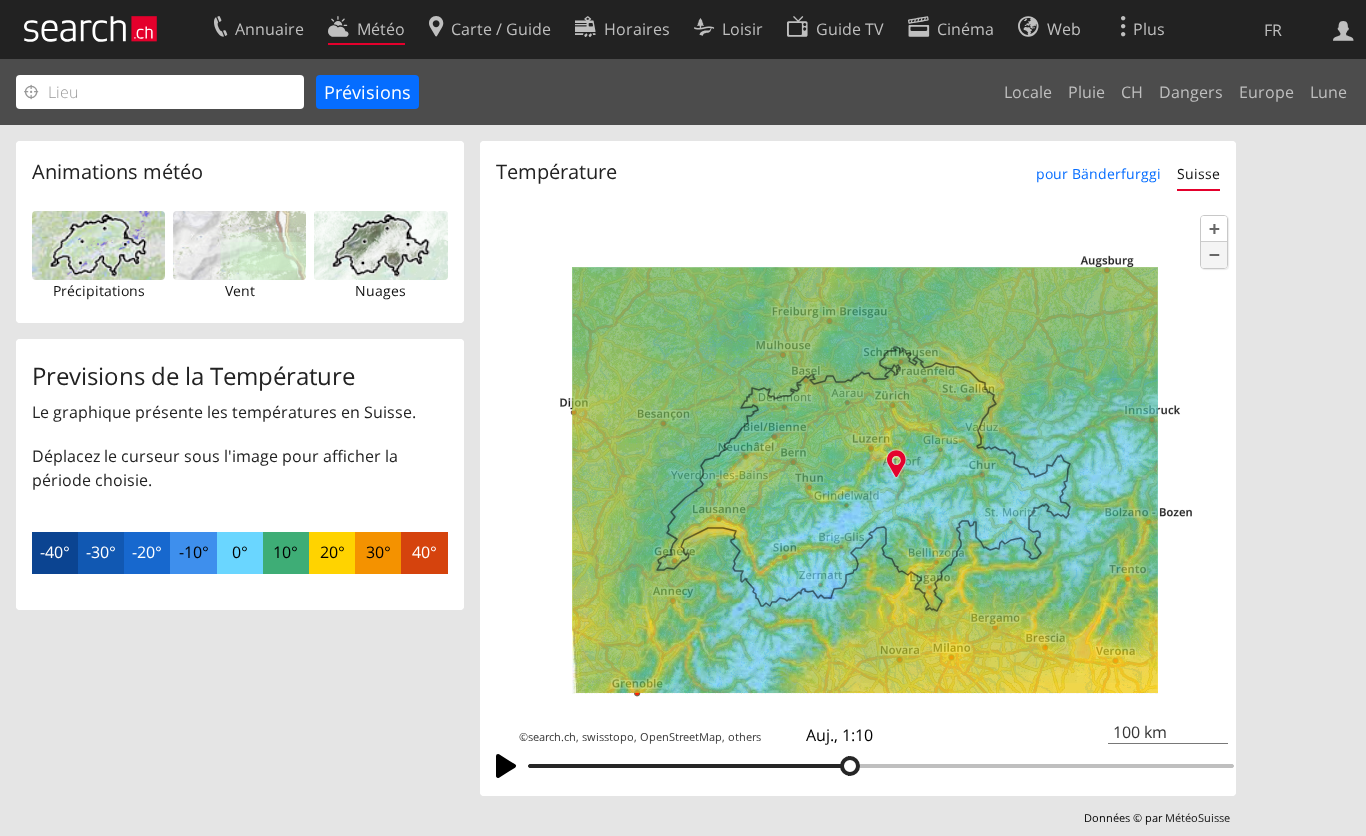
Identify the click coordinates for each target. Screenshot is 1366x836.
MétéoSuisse (1197, 817)
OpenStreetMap (681, 737)
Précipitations (99, 290)
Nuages (380, 290)
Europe (1266, 92)
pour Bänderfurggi (1098, 173)
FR (1273, 30)
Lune (1328, 92)
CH (1132, 92)
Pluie (1086, 92)
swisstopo (608, 737)
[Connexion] (1343, 29)
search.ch (552, 737)
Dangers (1191, 92)
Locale (1028, 92)
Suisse (1198, 173)
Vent (240, 290)
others (744, 737)
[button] (1214, 229)
